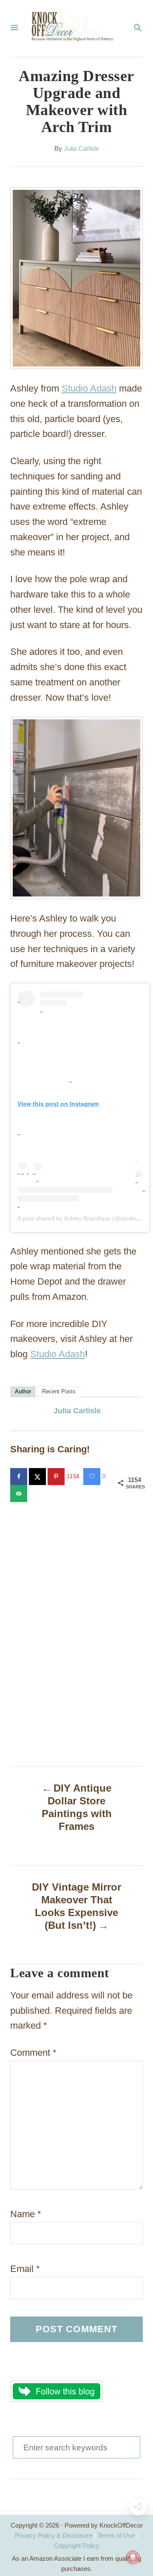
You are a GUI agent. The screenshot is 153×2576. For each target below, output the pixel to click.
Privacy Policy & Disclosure (54, 2535)
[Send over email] (20, 1494)
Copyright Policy (77, 2546)
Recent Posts (59, 1391)
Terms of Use (116, 2535)
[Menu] (14, 28)
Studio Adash (89, 388)
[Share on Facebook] (20, 1477)
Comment (33, 2053)
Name (26, 2214)
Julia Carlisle (81, 149)
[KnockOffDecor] (76, 28)
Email (25, 2269)
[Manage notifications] (133, 2557)
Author (23, 1391)
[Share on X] (38, 1477)
